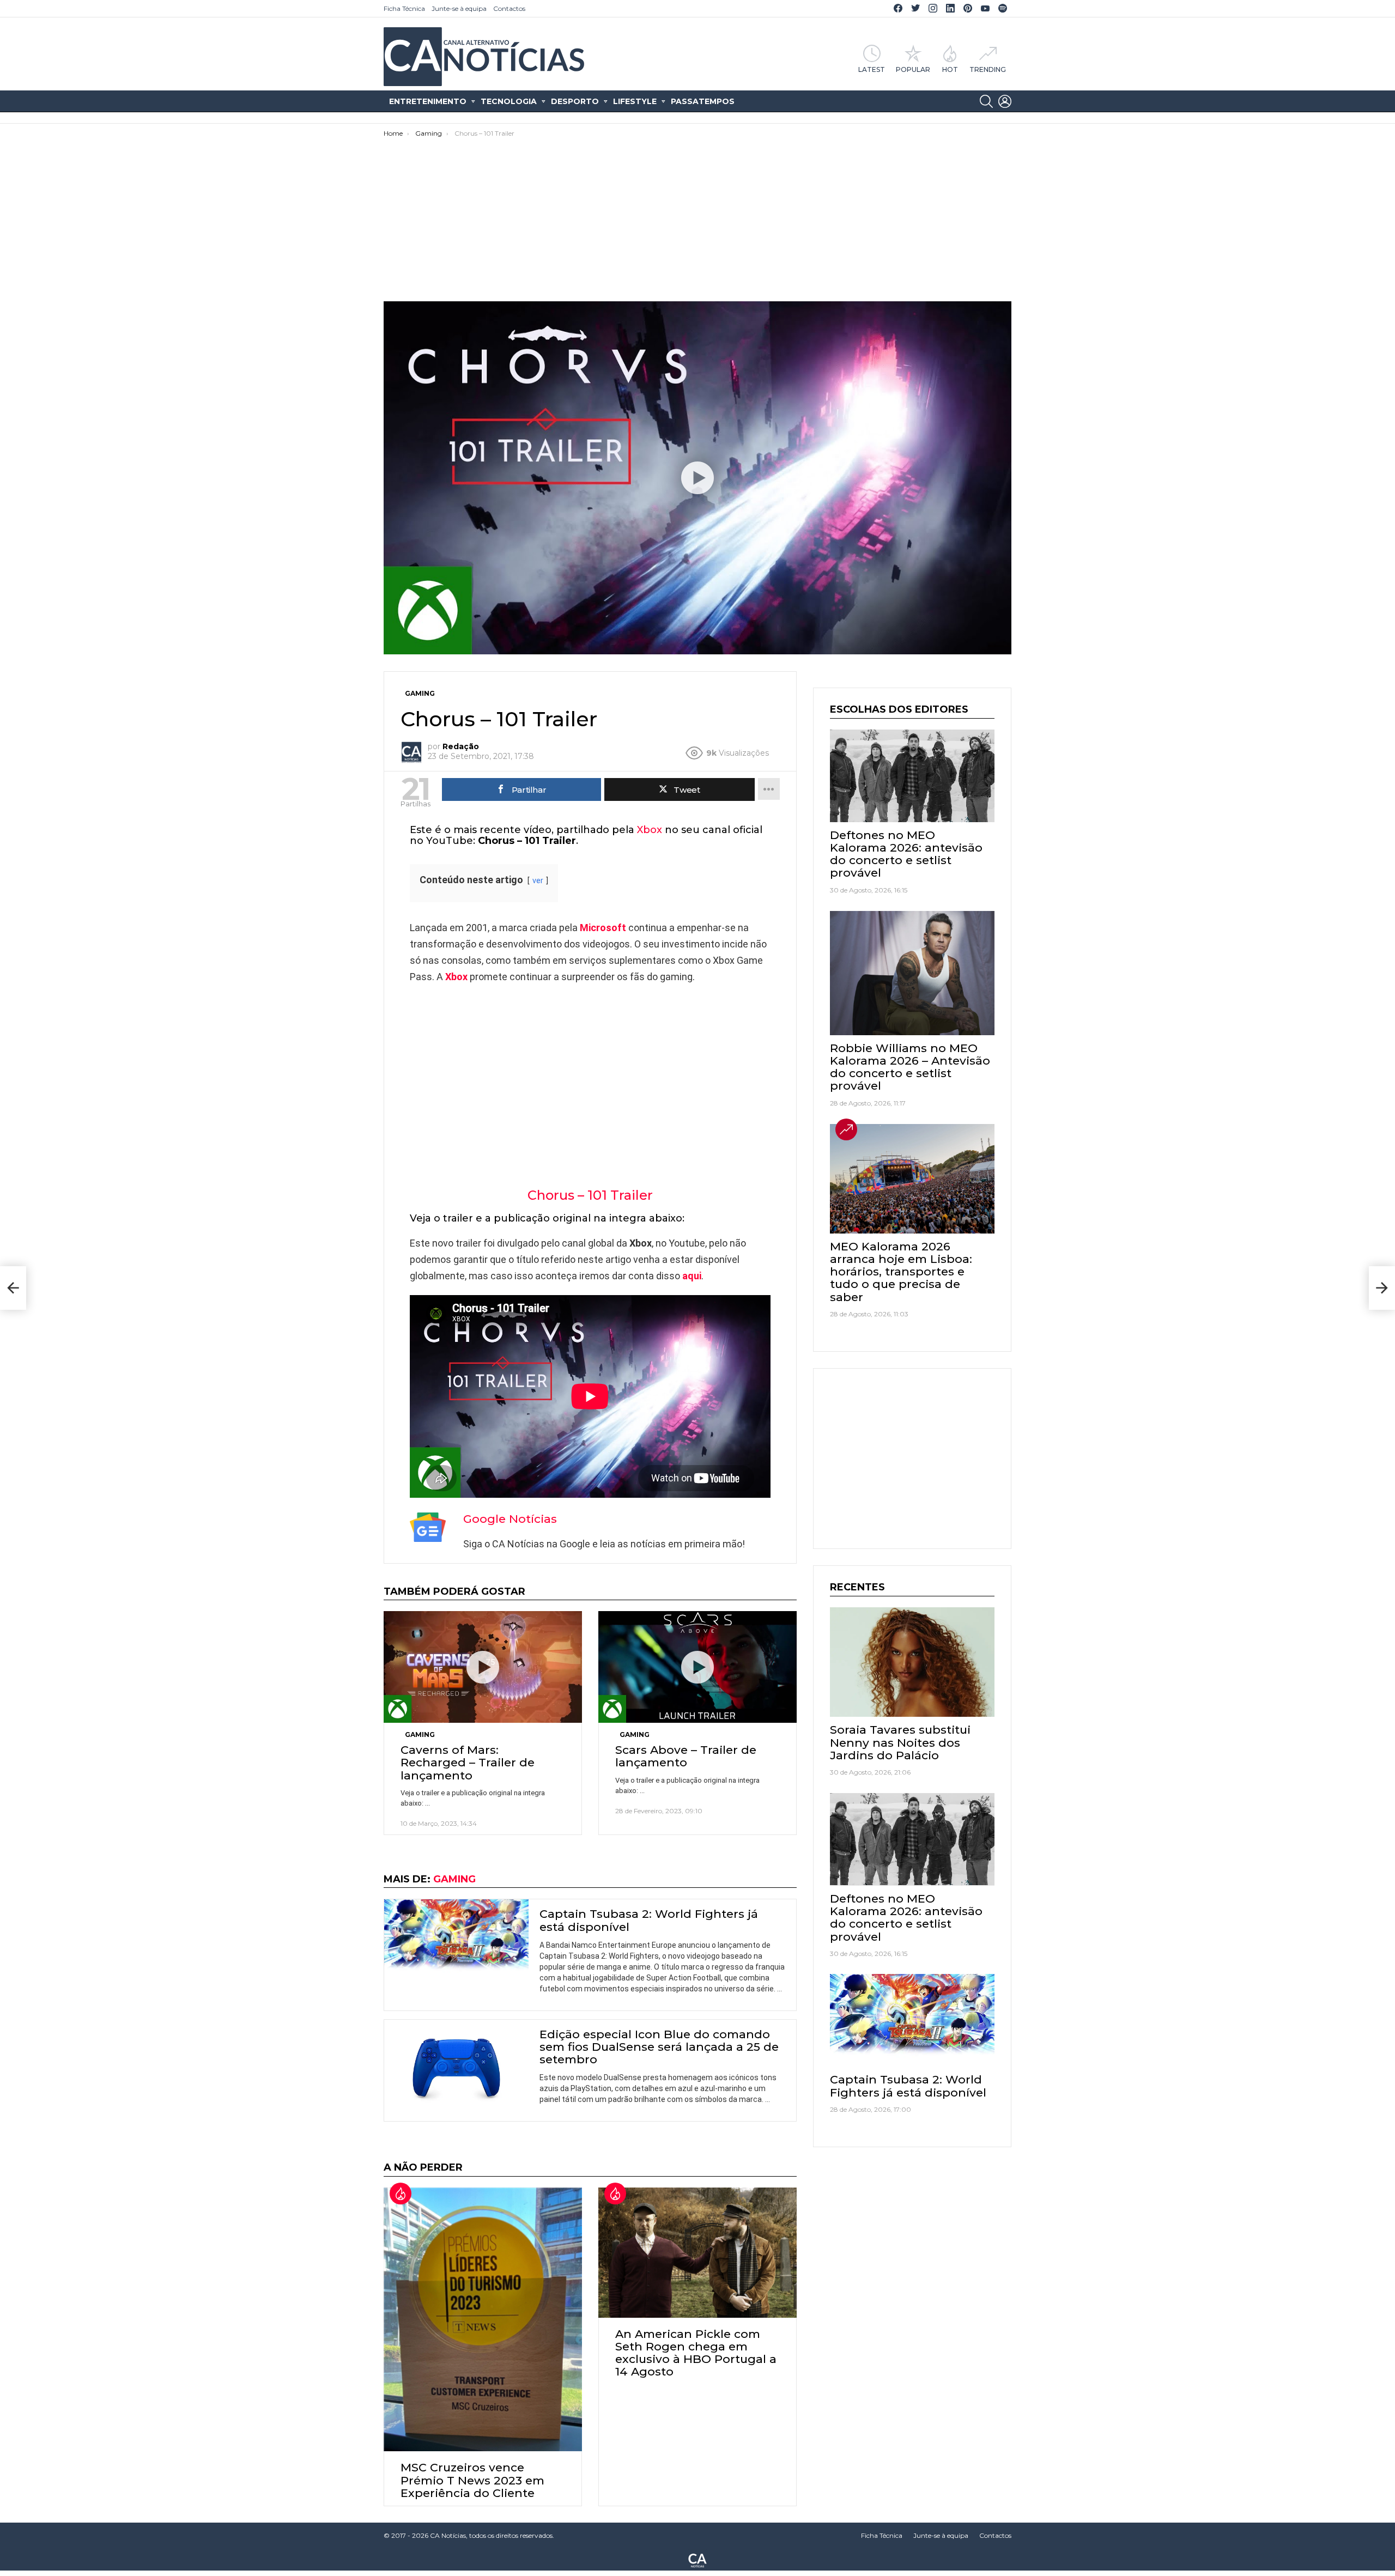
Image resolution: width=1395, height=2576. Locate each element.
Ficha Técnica (404, 8)
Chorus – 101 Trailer (590, 1195)
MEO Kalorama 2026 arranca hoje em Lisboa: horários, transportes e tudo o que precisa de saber (901, 1272)
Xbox (650, 830)
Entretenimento (428, 101)
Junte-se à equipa (459, 8)
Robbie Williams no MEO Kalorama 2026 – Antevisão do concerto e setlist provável (910, 1067)
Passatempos (703, 101)
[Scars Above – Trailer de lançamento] (697, 1667)
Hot (950, 69)
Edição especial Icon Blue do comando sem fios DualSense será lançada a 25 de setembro (659, 2047)
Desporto (575, 101)
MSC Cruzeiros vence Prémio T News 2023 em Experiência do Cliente (472, 2480)
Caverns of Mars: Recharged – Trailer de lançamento (468, 1762)
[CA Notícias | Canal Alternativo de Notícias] (697, 2560)
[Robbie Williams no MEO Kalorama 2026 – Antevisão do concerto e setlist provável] (912, 973)
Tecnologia (509, 101)
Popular (913, 69)
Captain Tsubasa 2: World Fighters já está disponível (649, 1920)
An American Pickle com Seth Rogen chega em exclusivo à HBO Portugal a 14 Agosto (696, 2353)
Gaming (420, 1734)
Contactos (509, 8)
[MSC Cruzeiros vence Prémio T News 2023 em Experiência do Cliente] (483, 2319)
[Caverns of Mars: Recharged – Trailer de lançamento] (483, 1667)
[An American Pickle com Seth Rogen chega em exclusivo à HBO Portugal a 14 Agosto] (697, 2253)
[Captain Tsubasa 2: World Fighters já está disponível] (456, 1940)
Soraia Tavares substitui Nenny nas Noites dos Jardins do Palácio (900, 1742)
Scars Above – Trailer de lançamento (686, 1756)
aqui (692, 1276)
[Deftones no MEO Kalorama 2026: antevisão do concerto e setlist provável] (912, 776)
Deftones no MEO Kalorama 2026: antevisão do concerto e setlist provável (906, 854)
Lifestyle (635, 101)
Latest (872, 69)
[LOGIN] (1005, 101)
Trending (988, 69)
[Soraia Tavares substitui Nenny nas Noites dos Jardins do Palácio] (912, 1662)
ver (538, 881)
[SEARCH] (986, 101)
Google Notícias (510, 1519)
